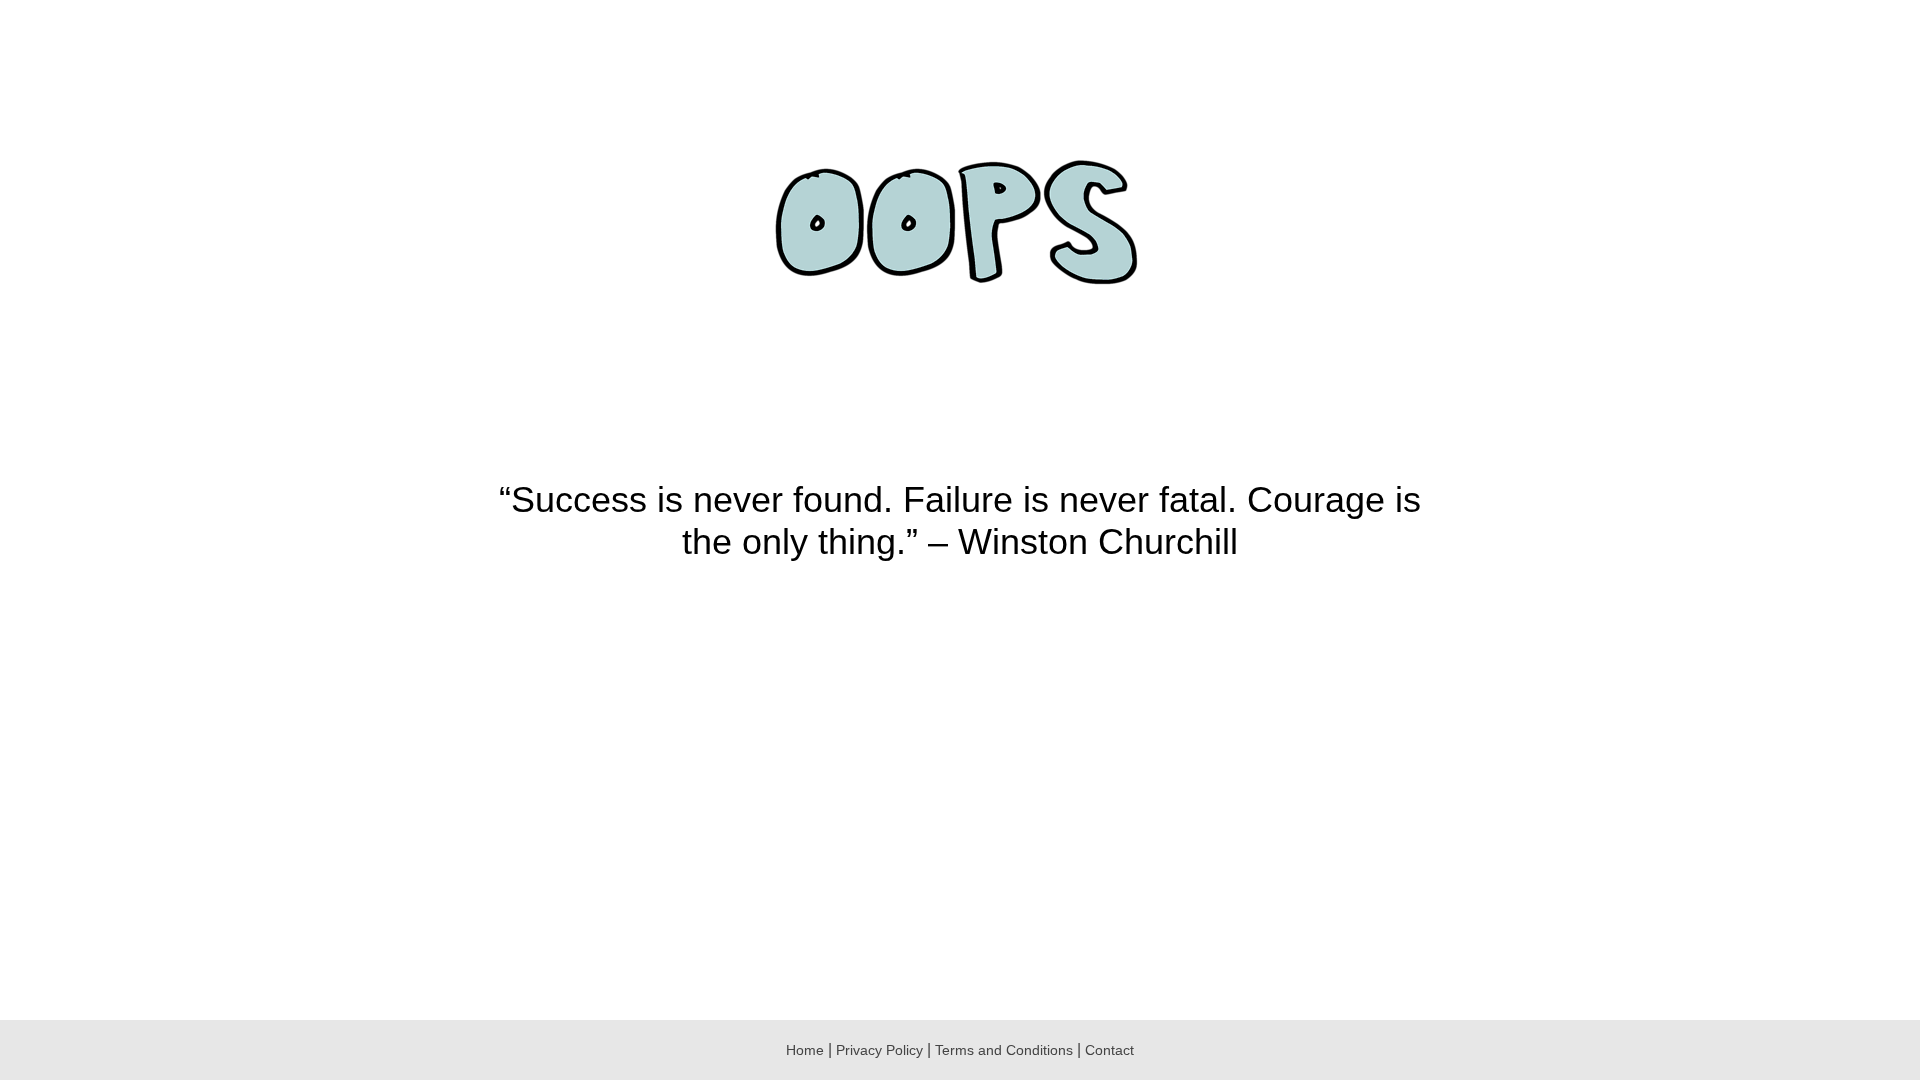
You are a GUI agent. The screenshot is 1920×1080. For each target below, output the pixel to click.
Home (805, 1050)
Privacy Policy (879, 1050)
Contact (1109, 1050)
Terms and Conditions (1006, 1050)
